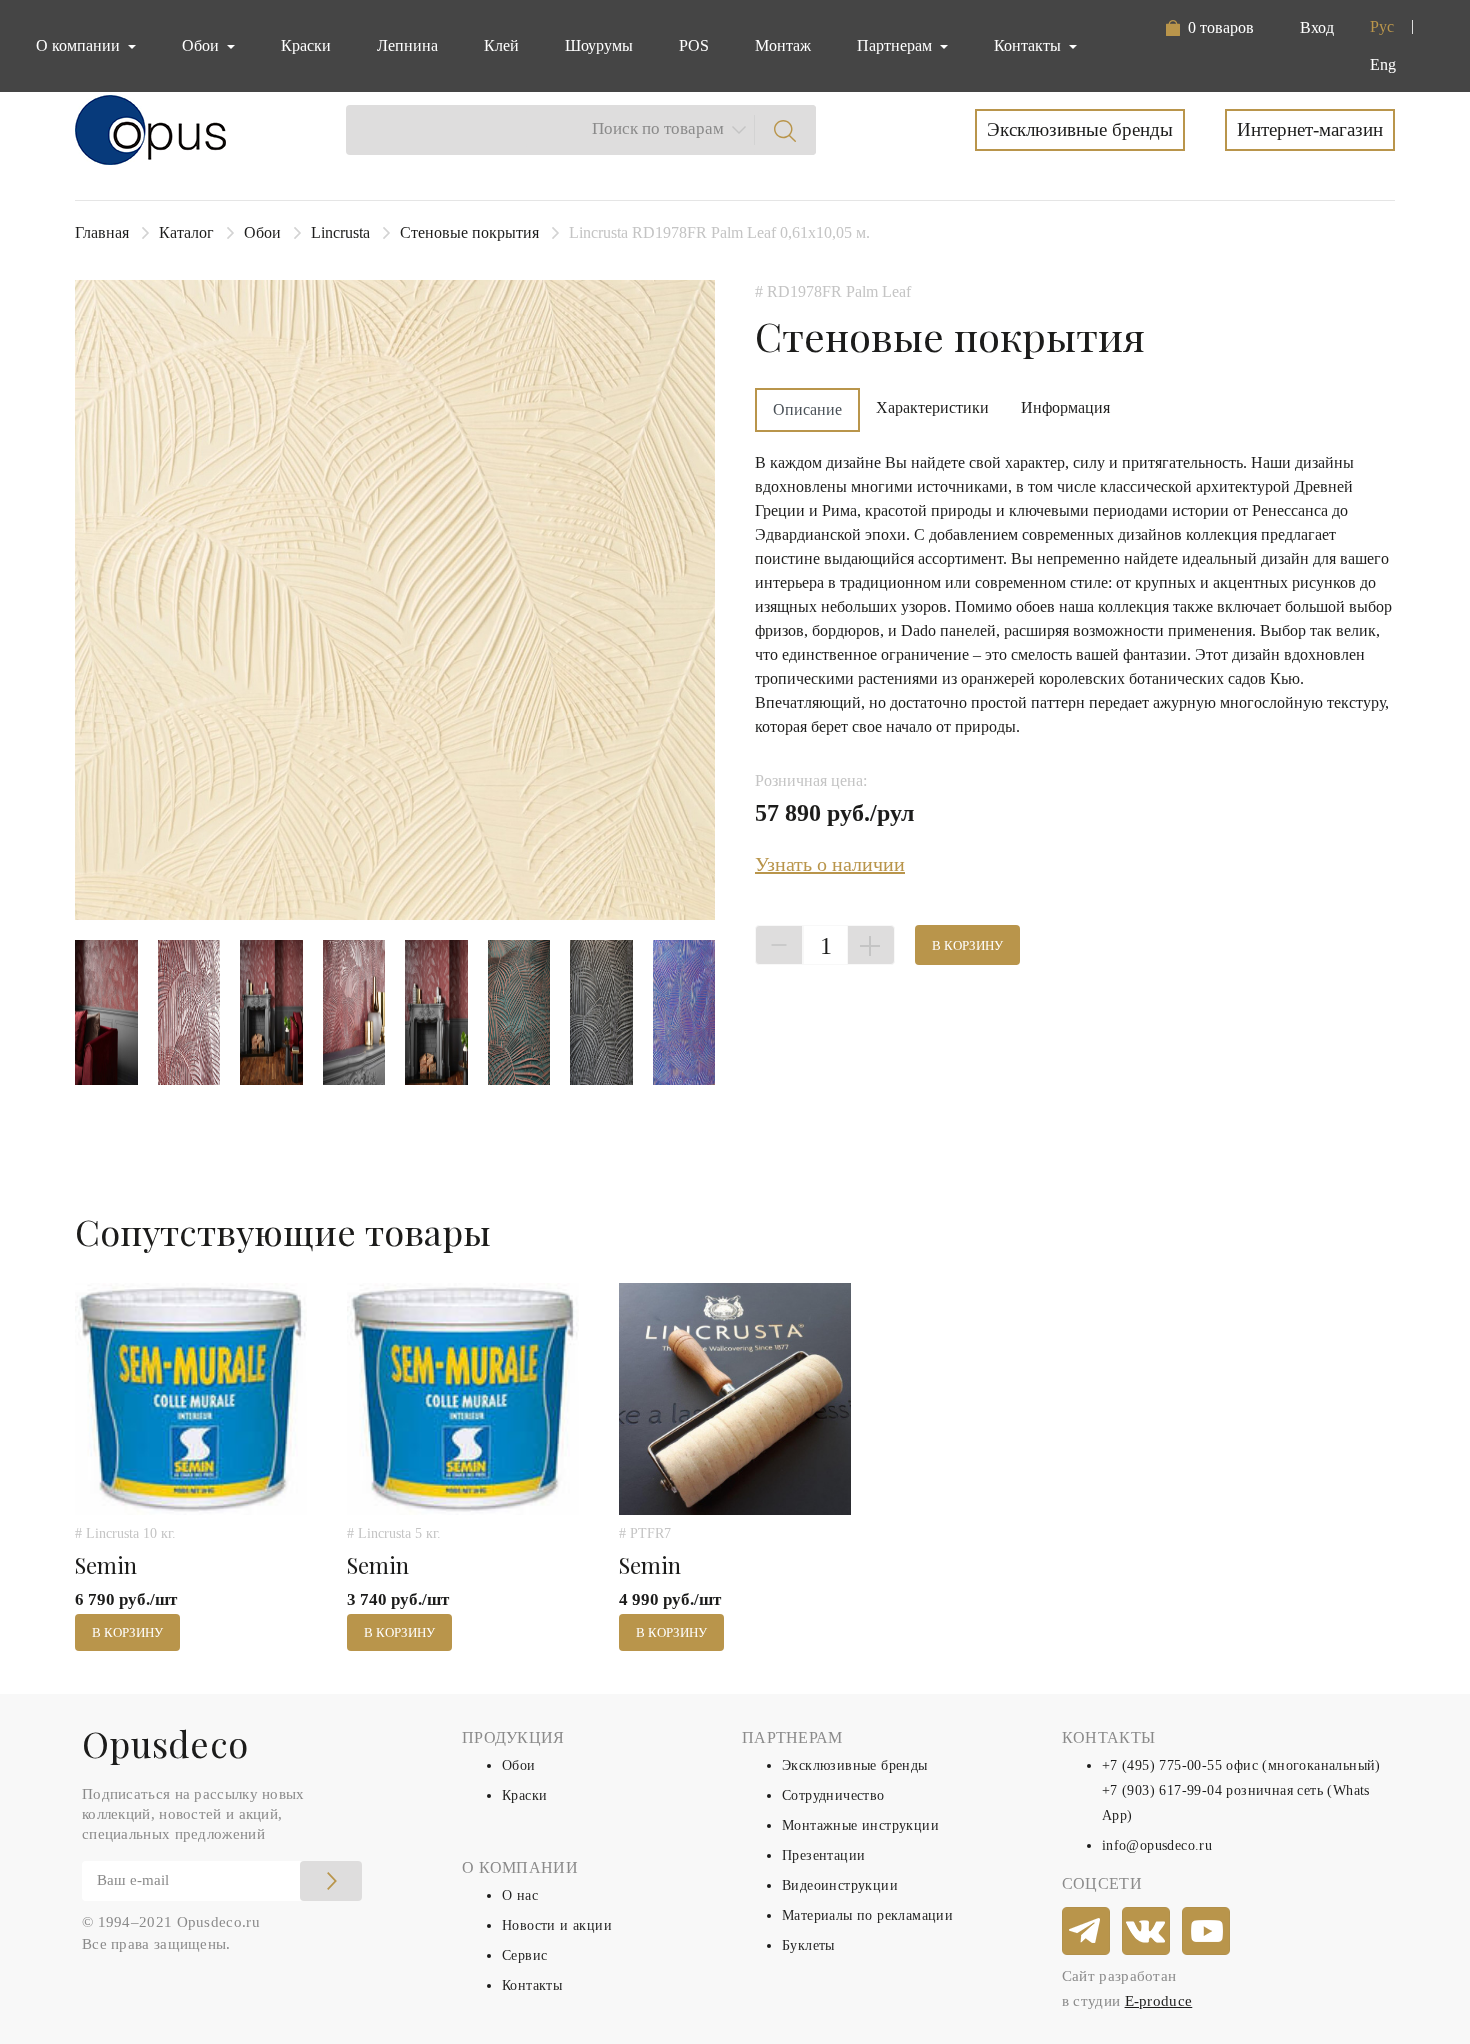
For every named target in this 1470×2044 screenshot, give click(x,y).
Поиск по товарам (658, 128)
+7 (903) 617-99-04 (1162, 1790)
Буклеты (808, 1945)
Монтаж (783, 45)
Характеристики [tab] (932, 407)
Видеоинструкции (840, 1885)
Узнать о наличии (830, 864)
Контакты (532, 1985)
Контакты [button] (1029, 45)
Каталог (186, 232)
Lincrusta (340, 232)
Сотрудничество (833, 1795)
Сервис (524, 1955)
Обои (262, 232)
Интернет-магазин (1310, 129)
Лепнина (407, 45)
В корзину (967, 945)
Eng (1383, 64)
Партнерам (896, 45)
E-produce (1159, 2001)
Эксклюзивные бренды (1080, 129)
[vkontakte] (1147, 1932)
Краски (306, 45)
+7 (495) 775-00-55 (1162, 1765)
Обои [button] (202, 45)
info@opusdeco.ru (1157, 1845)
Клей (501, 45)
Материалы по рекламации (867, 1915)
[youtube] (1207, 1932)
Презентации (823, 1855)
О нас (520, 1895)
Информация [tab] (1065, 407)
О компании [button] (80, 45)
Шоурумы (599, 45)
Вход (1317, 27)
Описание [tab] (807, 409)
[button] (1209, 28)
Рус (1382, 26)
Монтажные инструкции (860, 1825)
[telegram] (1087, 1932)
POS (694, 45)
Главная (102, 232)
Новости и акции (557, 1925)
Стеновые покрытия (469, 232)
